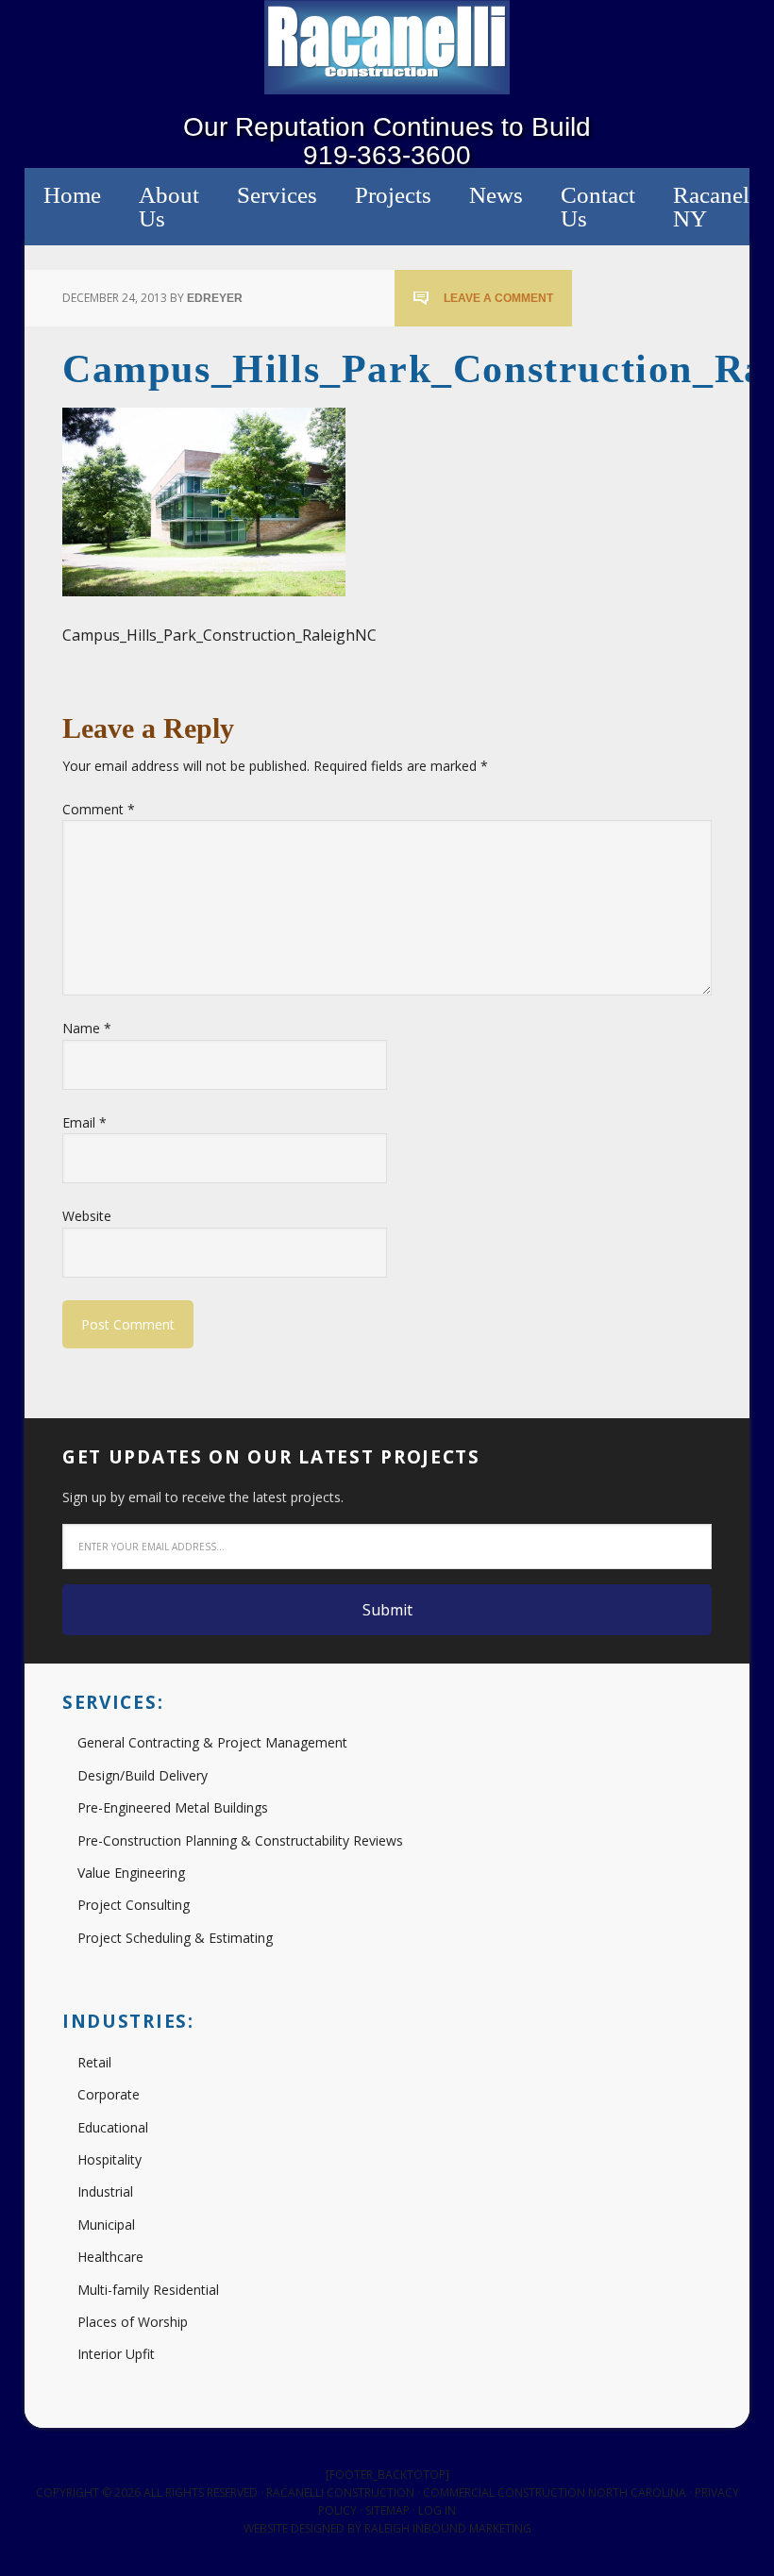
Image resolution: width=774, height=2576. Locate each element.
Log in (437, 2510)
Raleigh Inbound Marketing (448, 2528)
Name (87, 1028)
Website (87, 1216)
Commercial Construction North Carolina (555, 2492)
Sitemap (387, 2510)
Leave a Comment (498, 298)
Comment (99, 809)
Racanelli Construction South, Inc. (387, 47)
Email (84, 1122)
